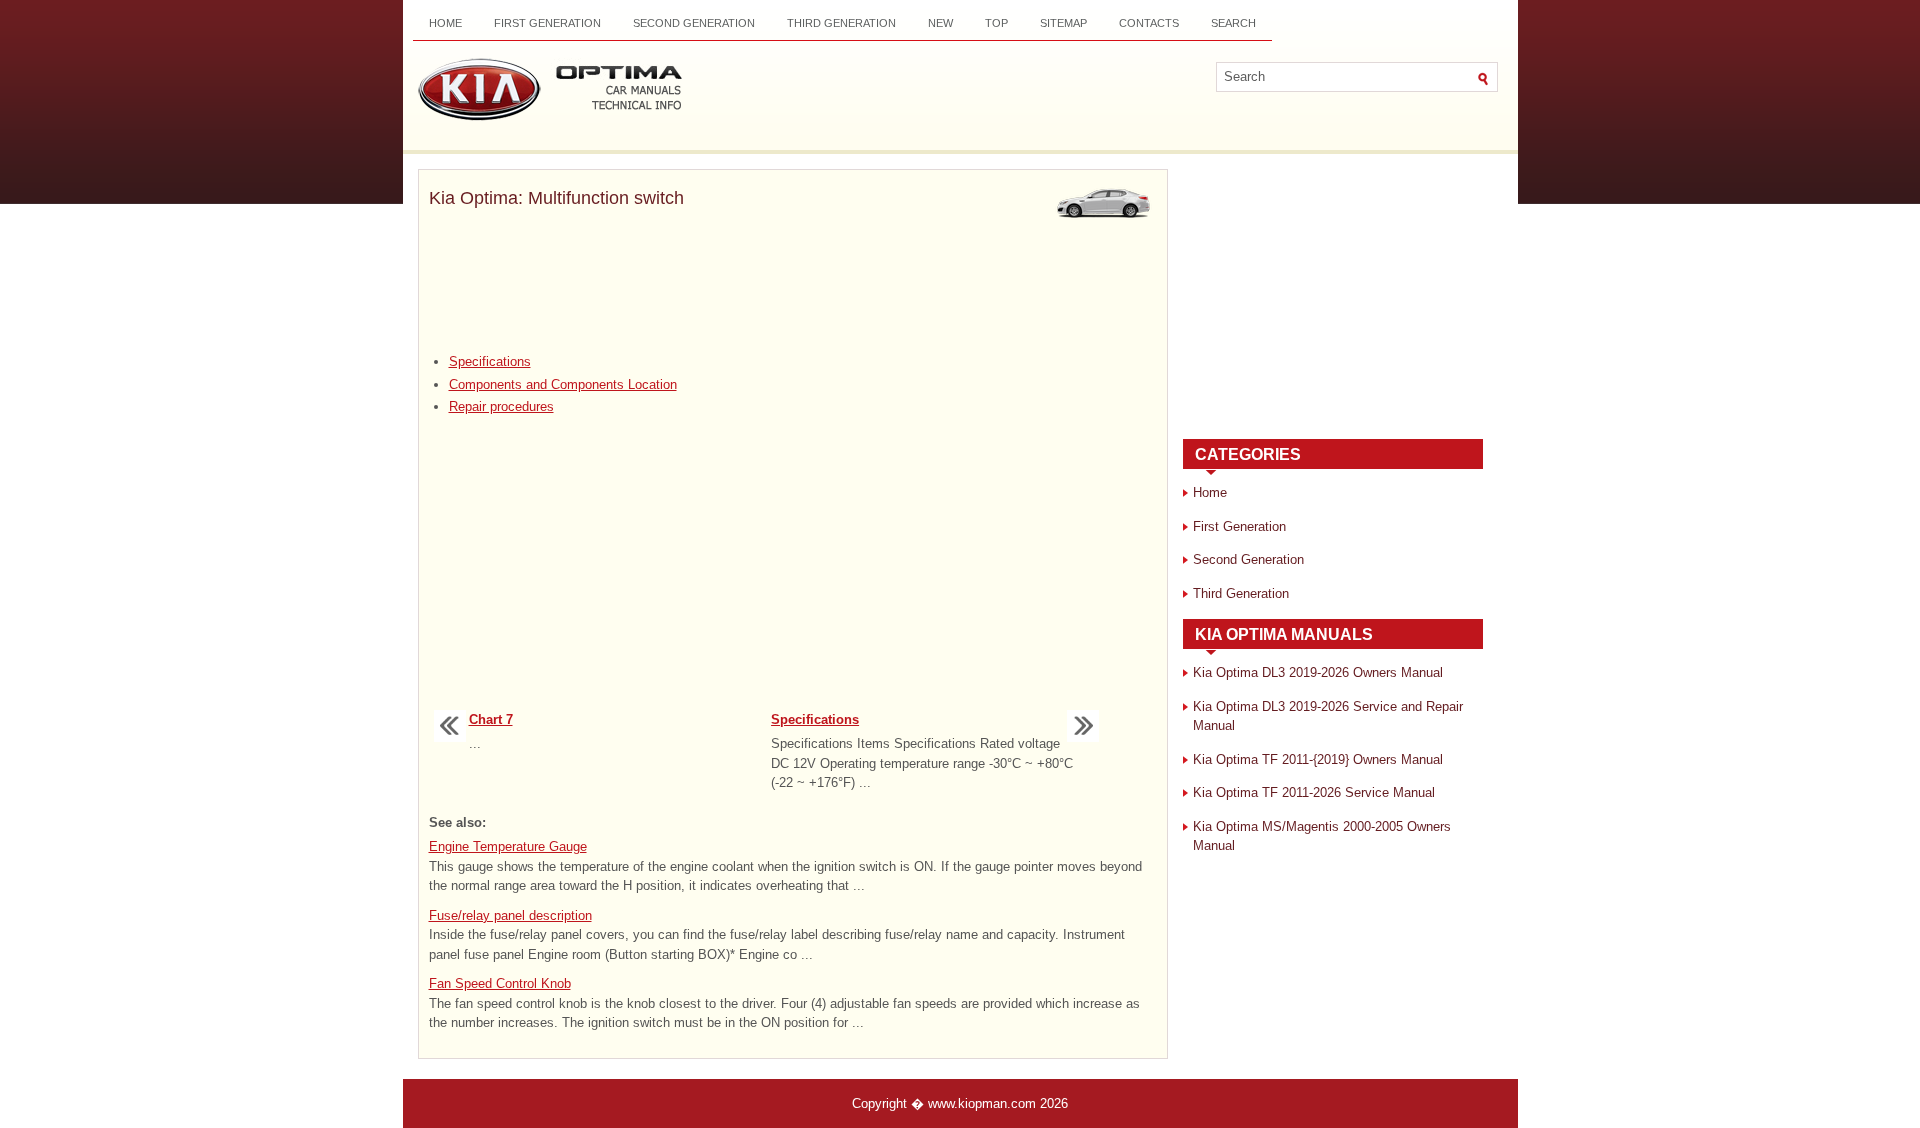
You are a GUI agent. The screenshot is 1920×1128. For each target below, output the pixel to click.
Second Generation (694, 23)
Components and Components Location (563, 384)
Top (996, 23)
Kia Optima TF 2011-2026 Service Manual (1314, 792)
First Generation (547, 23)
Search (1233, 23)
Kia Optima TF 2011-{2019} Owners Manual (1318, 759)
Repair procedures (501, 406)
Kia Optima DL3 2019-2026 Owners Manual (1318, 672)
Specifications (490, 361)
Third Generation (841, 23)
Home (445, 23)
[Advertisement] (793, 283)
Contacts (1149, 23)
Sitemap (1063, 23)
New (940, 23)
